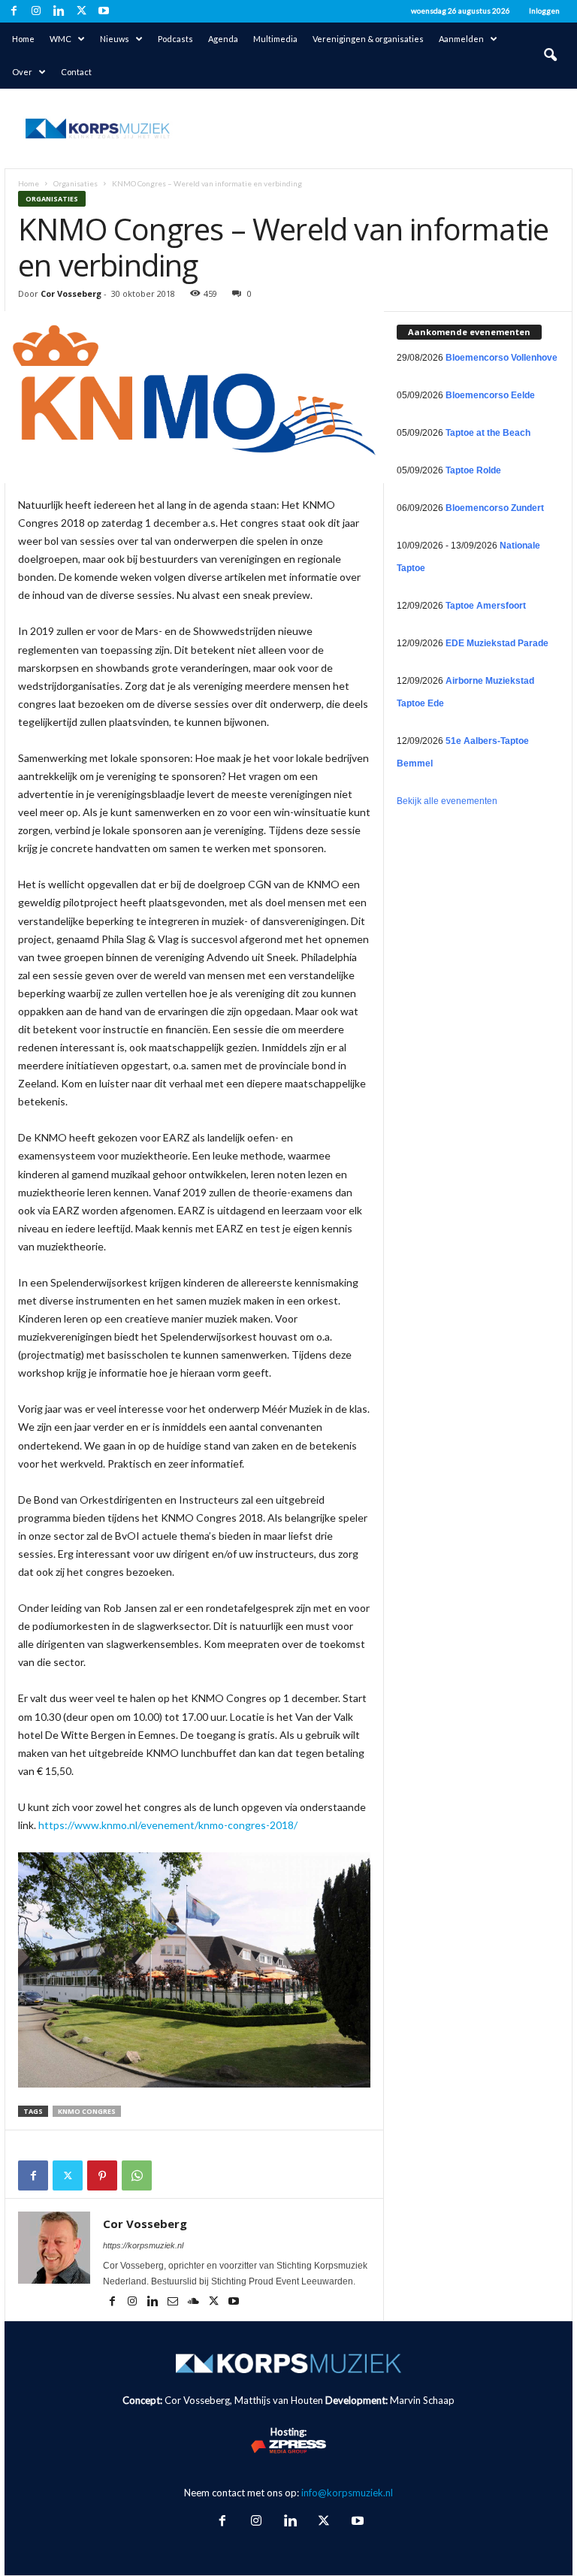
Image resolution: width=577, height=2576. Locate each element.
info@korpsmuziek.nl (347, 2493)
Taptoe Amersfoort (486, 606)
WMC (60, 39)
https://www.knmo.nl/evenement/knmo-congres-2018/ (168, 1825)
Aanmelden (461, 39)
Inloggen (544, 11)
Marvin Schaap (422, 2400)
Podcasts (175, 39)
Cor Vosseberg (71, 293)
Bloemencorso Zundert (495, 508)
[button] (550, 56)
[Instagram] (36, 11)
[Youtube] (104, 11)
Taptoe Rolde (473, 470)
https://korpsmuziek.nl (143, 2245)
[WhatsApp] (137, 2175)
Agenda (223, 39)
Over (22, 72)
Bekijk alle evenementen (447, 801)
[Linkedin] (59, 11)
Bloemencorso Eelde (490, 395)
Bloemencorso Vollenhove (501, 358)
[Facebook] (14, 11)
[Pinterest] (102, 2175)
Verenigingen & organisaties (368, 39)
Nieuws (115, 39)
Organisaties (76, 183)
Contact (76, 72)
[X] (81, 11)
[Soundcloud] (194, 2302)
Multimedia (275, 39)
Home (23, 39)
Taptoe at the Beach (488, 433)
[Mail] (174, 2302)
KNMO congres (87, 2111)
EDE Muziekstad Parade (497, 643)
